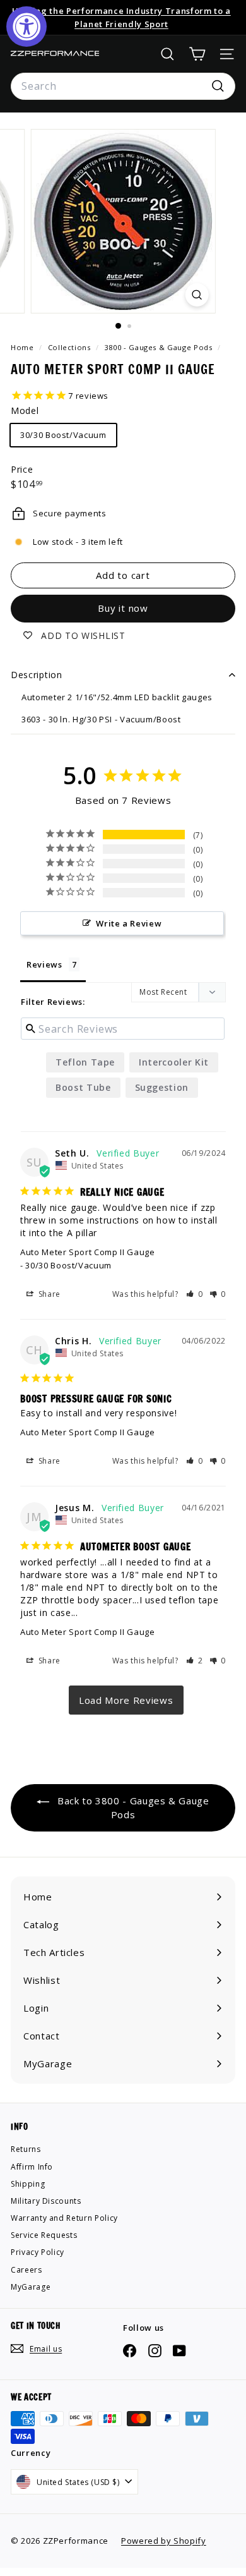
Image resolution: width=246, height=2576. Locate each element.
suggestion (162, 1087)
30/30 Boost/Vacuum (63, 435)
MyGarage (31, 2287)
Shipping (28, 2184)
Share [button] (48, 1294)
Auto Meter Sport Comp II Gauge (88, 1252)
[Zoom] (196, 295)
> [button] (126, 1700)
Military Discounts (46, 2201)
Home (23, 347)
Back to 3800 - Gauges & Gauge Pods (132, 1807)
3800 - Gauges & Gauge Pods (159, 347)
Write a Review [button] (129, 923)
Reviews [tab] (44, 964)
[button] (195, 1294)
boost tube (83, 1087)
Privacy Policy (38, 2252)
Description (37, 675)
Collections (71, 347)
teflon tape (85, 1062)
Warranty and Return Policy (64, 2218)
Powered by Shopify (164, 2541)
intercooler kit (174, 1062)
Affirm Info (32, 2167)
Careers (26, 2270)
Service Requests (44, 2235)
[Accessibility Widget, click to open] (26, 27)
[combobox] (123, 87)
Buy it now (123, 608)
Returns (26, 2149)
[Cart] (197, 54)
